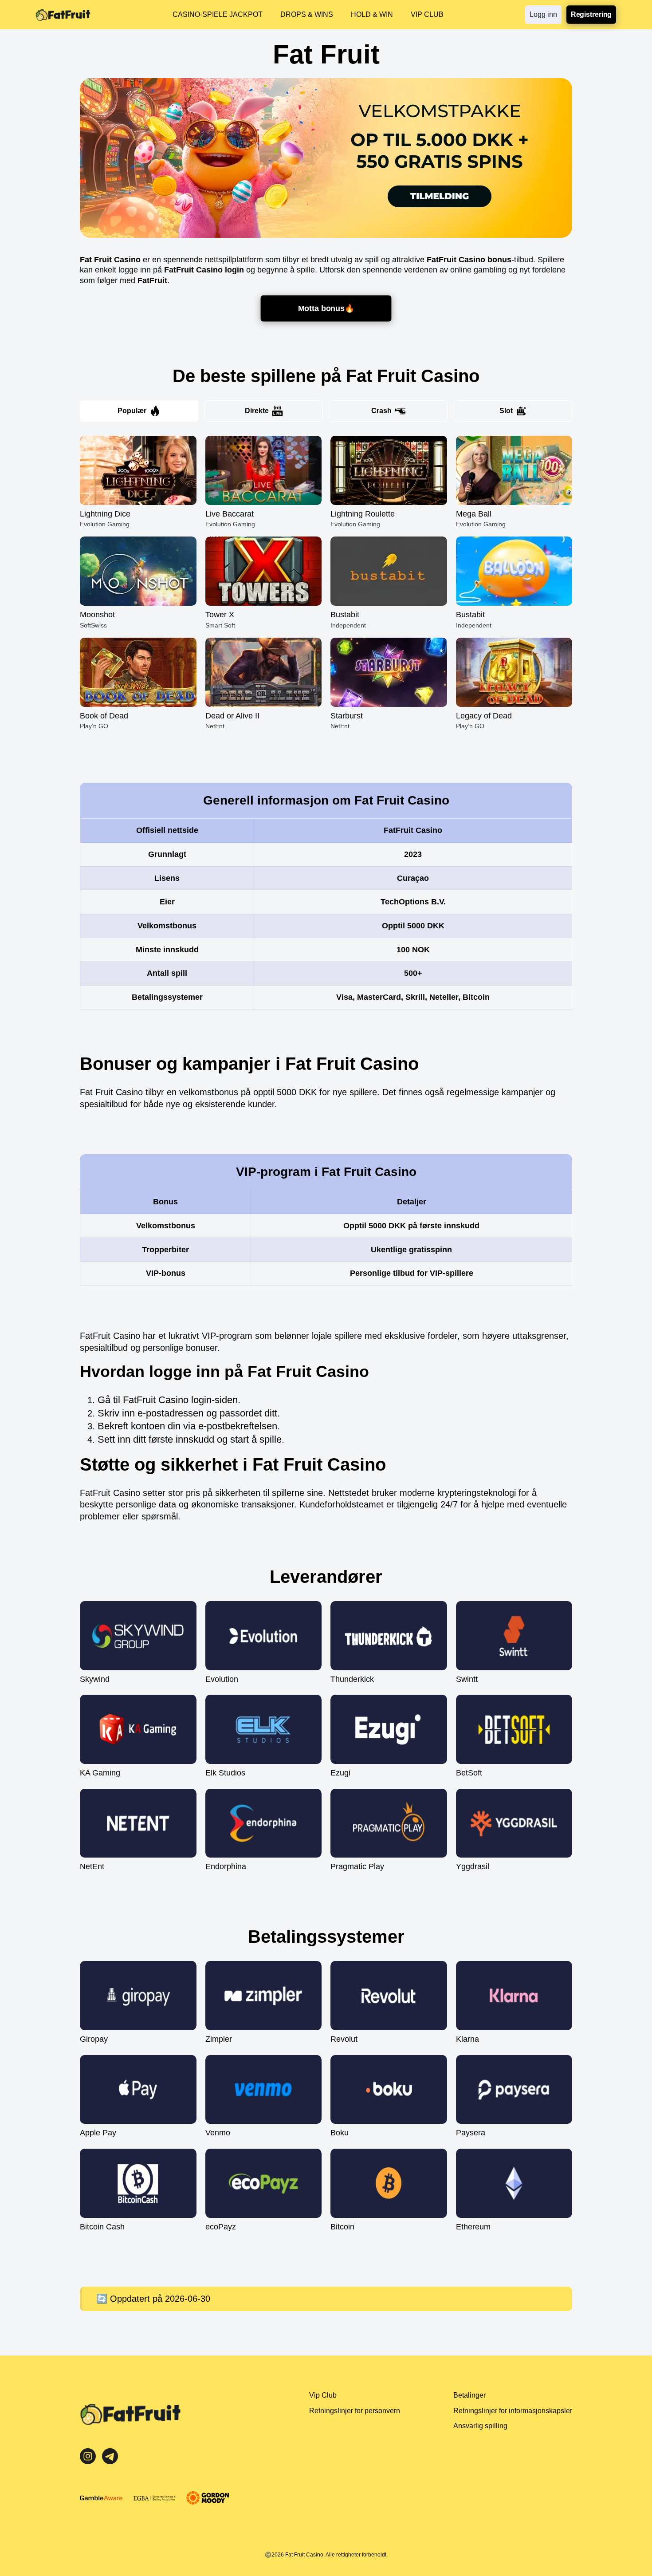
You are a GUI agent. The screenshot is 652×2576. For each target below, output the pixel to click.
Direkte (257, 411)
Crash (381, 411)
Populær (132, 411)
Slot (506, 411)
